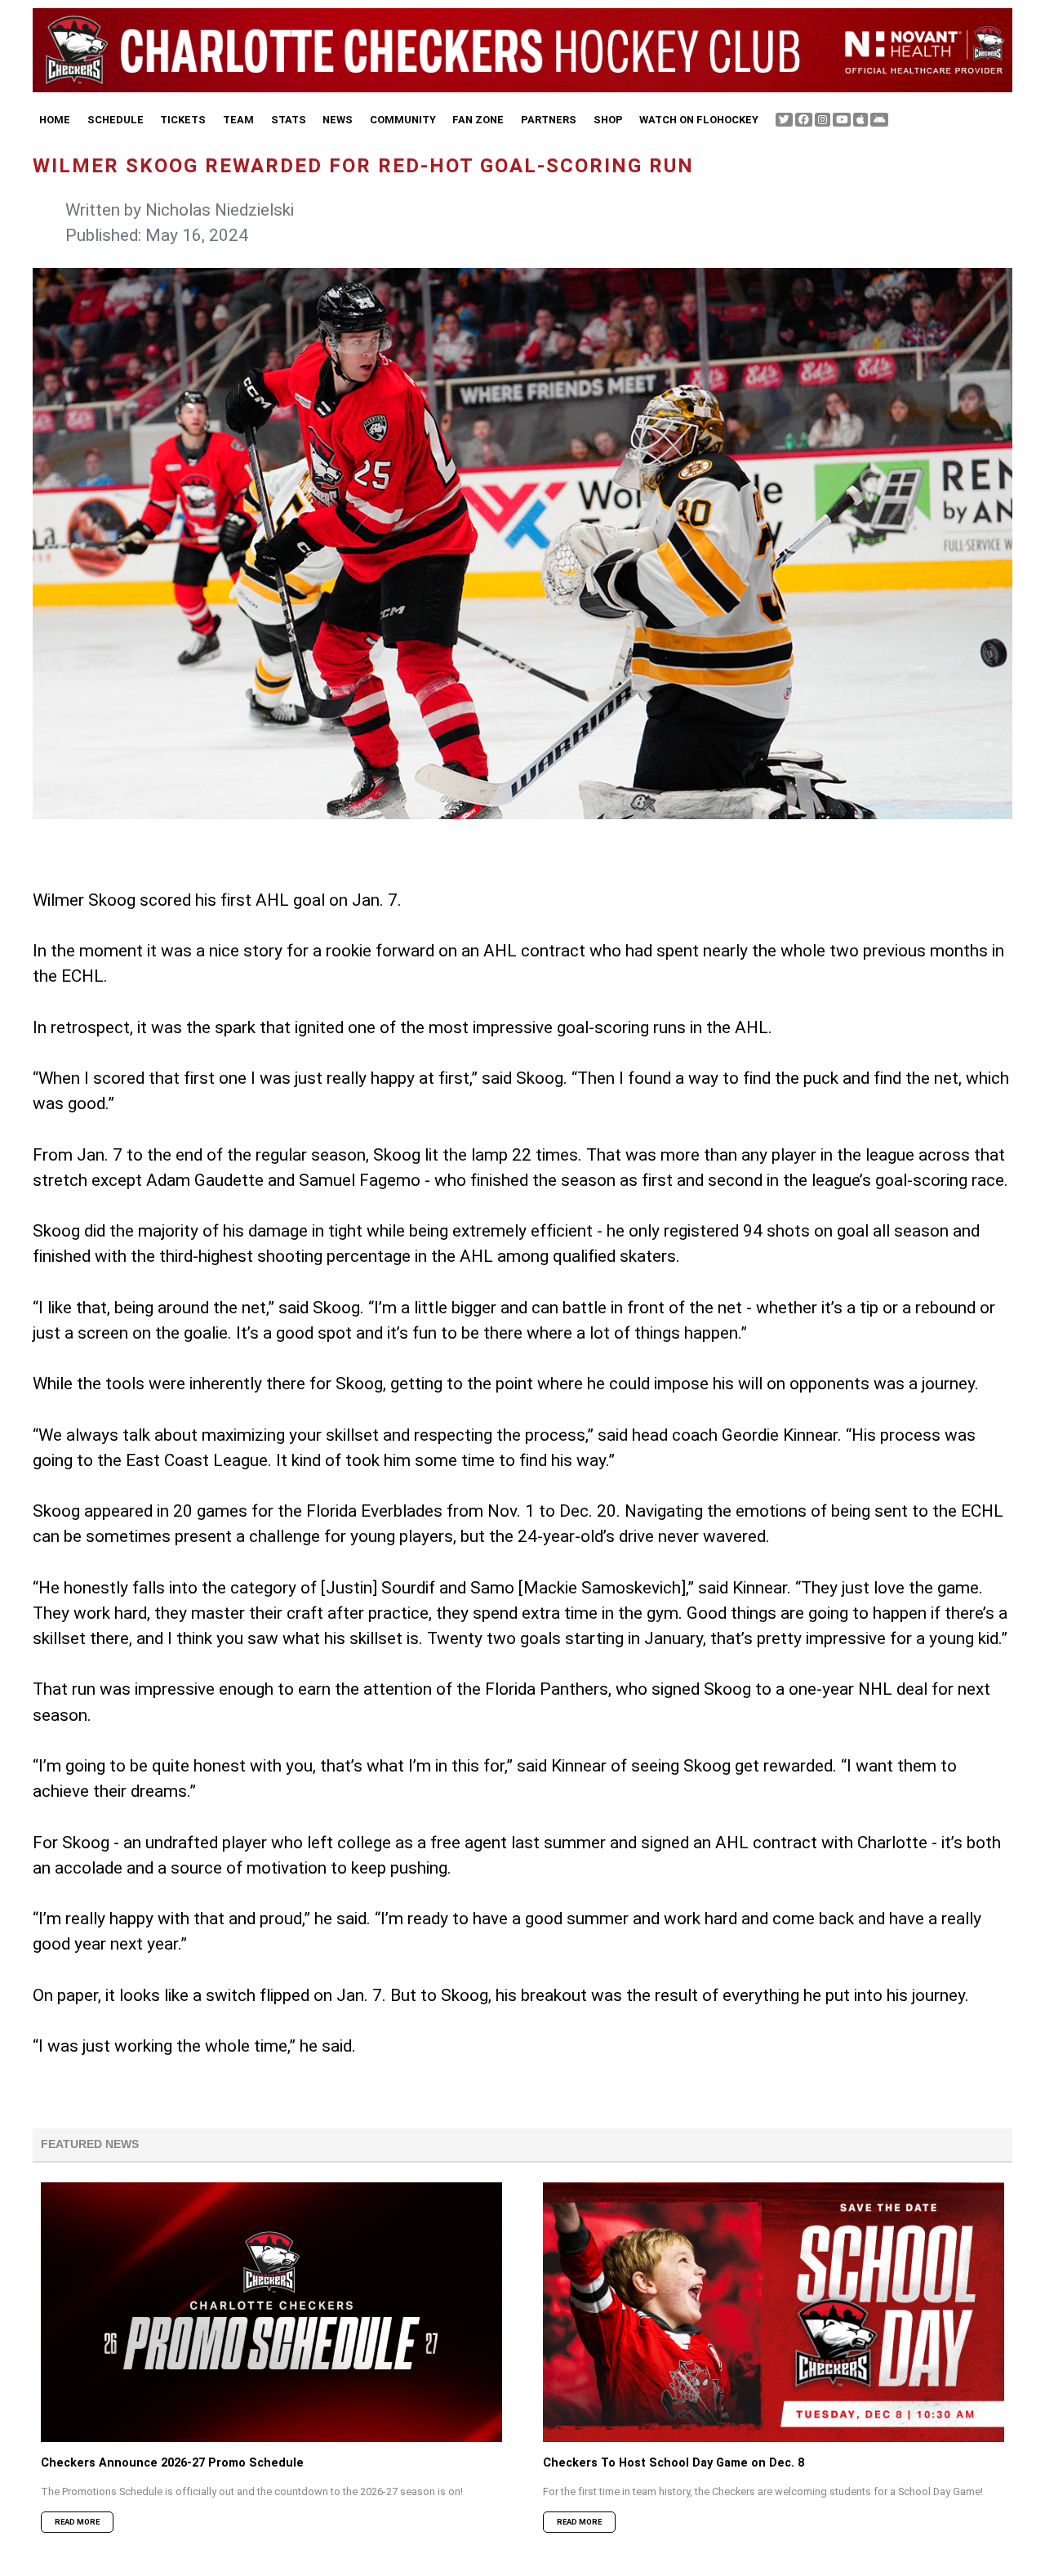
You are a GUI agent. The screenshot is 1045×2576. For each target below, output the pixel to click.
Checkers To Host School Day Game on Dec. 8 (674, 2463)
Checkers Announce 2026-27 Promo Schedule (172, 2463)
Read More (77, 2522)
